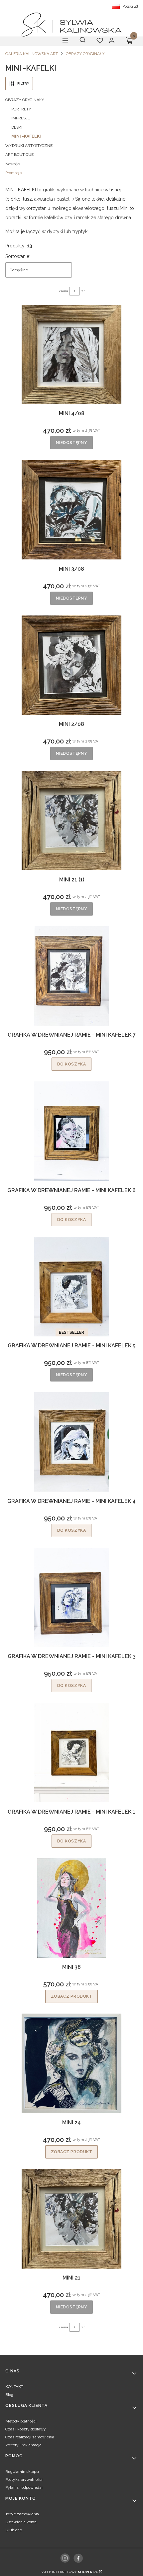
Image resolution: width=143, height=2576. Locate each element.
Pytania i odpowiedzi (24, 2487)
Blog (9, 2395)
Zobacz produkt (72, 1996)
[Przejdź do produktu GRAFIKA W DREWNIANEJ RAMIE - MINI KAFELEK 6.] (71, 1131)
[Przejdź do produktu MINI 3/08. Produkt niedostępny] (71, 510)
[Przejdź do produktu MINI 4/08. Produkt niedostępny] (71, 354)
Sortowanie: (18, 256)
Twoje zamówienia (22, 2514)
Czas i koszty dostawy (26, 2429)
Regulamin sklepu (22, 2472)
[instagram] (65, 2558)
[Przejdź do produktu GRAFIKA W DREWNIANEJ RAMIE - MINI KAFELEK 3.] (71, 1597)
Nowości (13, 164)
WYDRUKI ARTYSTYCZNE (29, 146)
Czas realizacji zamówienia (30, 2437)
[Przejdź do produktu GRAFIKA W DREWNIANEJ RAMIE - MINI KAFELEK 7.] (71, 976)
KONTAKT (14, 2387)
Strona (63, 291)
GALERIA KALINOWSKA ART (32, 54)
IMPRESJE (21, 118)
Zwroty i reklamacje (23, 2445)
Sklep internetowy (69, 2572)
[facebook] (78, 2558)
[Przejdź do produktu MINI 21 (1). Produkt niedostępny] (71, 820)
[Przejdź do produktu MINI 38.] (71, 1908)
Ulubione (14, 2530)
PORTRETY (21, 109)
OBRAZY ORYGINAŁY (85, 54)
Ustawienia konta (21, 2522)
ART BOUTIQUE (19, 155)
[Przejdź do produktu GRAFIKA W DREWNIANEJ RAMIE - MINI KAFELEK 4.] (71, 1442)
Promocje (14, 173)
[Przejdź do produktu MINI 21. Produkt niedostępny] (71, 2219)
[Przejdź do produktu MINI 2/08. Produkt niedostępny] (71, 665)
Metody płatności (21, 2421)
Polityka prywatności (24, 2479)
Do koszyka (72, 1064)
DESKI (17, 127)
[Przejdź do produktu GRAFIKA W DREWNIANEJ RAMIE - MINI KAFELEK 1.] (71, 1753)
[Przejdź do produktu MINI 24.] (71, 2063)
